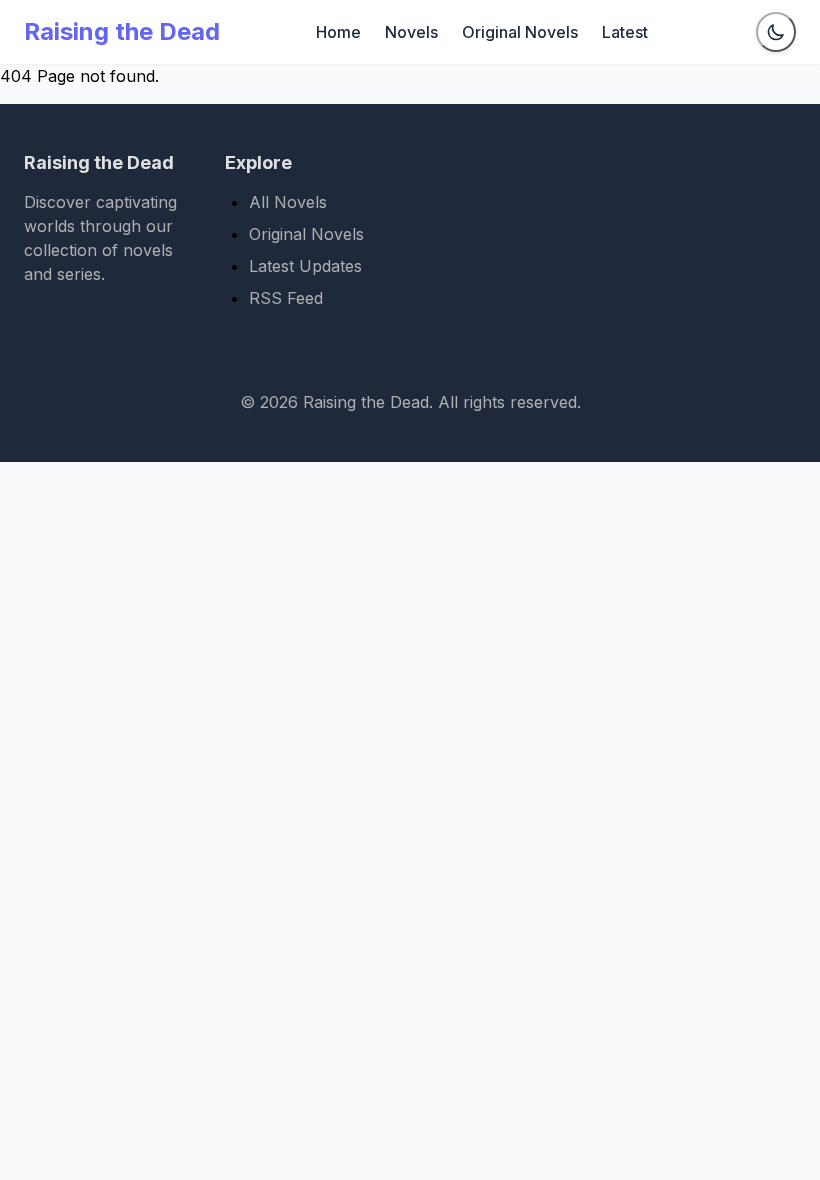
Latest (625, 32)
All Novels (288, 202)
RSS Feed (286, 298)
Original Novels (520, 32)
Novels (411, 32)
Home (338, 32)
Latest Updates (305, 266)
